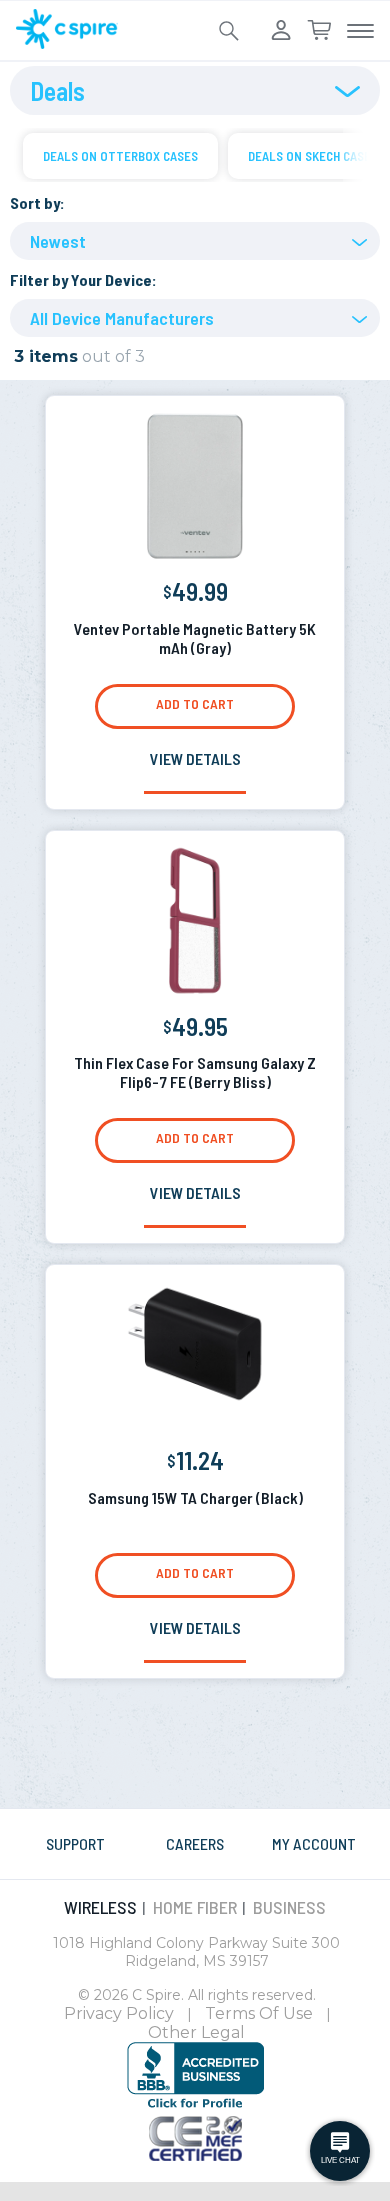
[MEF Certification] (195, 2155)
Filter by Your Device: (83, 279)
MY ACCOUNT (314, 1843)
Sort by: (37, 202)
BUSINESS (289, 1907)
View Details (195, 758)
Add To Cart (195, 703)
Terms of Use (259, 2013)
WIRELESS (100, 1907)
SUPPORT (75, 1843)
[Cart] (319, 31)
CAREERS (195, 1843)
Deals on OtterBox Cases (120, 156)
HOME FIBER (195, 1907)
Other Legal (196, 2032)
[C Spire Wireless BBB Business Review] (195, 2105)
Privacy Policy (119, 2013)
